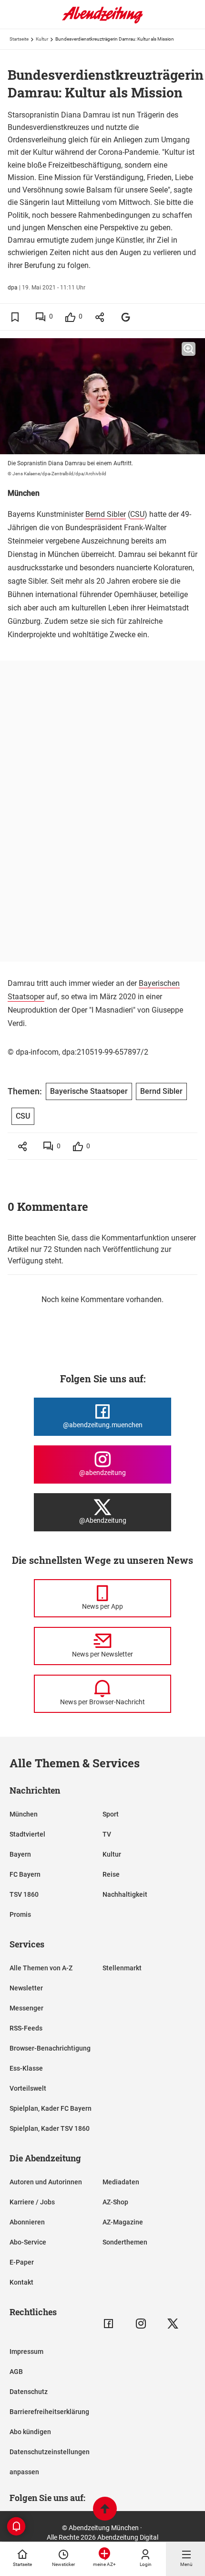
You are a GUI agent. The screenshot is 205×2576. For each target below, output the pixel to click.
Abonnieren (27, 2222)
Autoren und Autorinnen (46, 2182)
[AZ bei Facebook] (108, 2324)
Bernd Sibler (106, 514)
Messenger (26, 2008)
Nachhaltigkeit (125, 1894)
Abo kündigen (30, 2432)
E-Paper (22, 2262)
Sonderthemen (125, 2242)
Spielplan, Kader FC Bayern (51, 2108)
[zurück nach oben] (105, 2510)
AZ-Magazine (123, 2222)
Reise (111, 1874)
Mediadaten (121, 2182)
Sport (111, 1814)
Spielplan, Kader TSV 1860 (50, 2128)
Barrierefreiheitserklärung (49, 2412)
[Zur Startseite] (102, 21)
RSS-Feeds (26, 2028)
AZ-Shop (115, 2202)
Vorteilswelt (28, 2088)
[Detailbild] (189, 349)
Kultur (42, 39)
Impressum (26, 2352)
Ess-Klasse (26, 2068)
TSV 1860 (24, 1894)
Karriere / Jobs (32, 2202)
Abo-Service (28, 2242)
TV (107, 1834)
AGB (16, 2372)
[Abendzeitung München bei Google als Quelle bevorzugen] (126, 317)
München (24, 1814)
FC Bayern (25, 1874)
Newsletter (26, 1988)
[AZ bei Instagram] (141, 2324)
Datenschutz (29, 2392)
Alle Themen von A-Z (41, 1968)
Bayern (20, 1854)
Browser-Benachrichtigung (50, 2048)
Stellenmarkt (122, 1968)
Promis (20, 1914)
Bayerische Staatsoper (89, 1091)
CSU (137, 514)
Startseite (19, 39)
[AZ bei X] (173, 2324)
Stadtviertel (27, 1834)
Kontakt (21, 2282)
